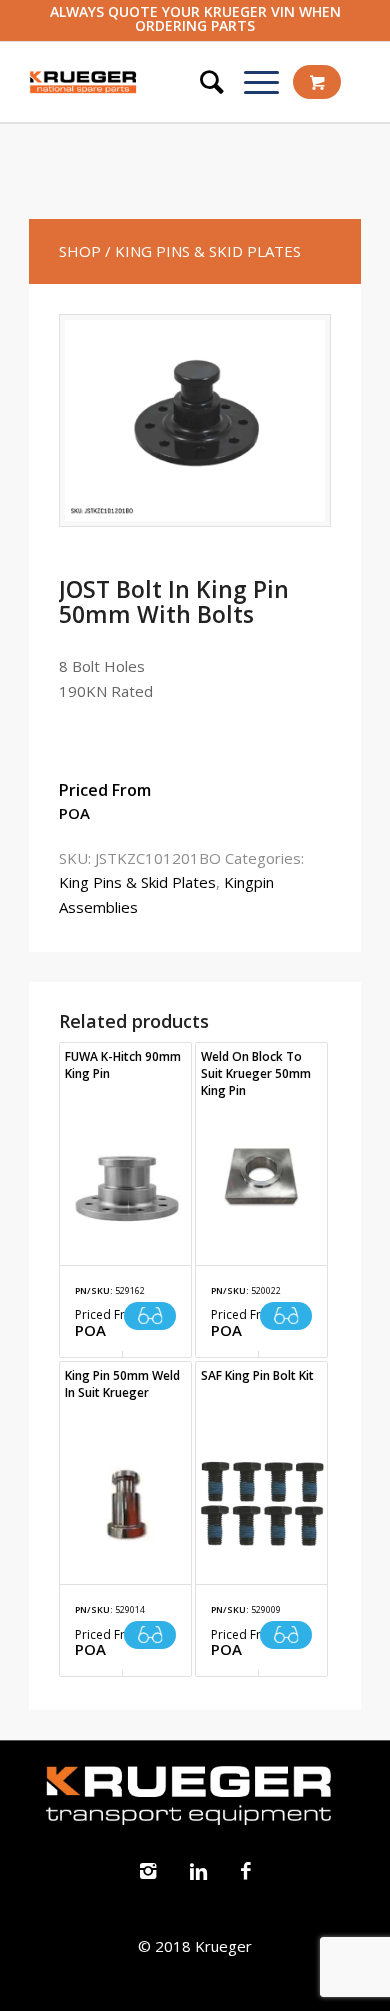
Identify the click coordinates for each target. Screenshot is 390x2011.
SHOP (80, 251)
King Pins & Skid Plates (137, 882)
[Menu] (251, 82)
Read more (150, 1316)
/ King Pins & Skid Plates (203, 251)
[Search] (202, 82)
